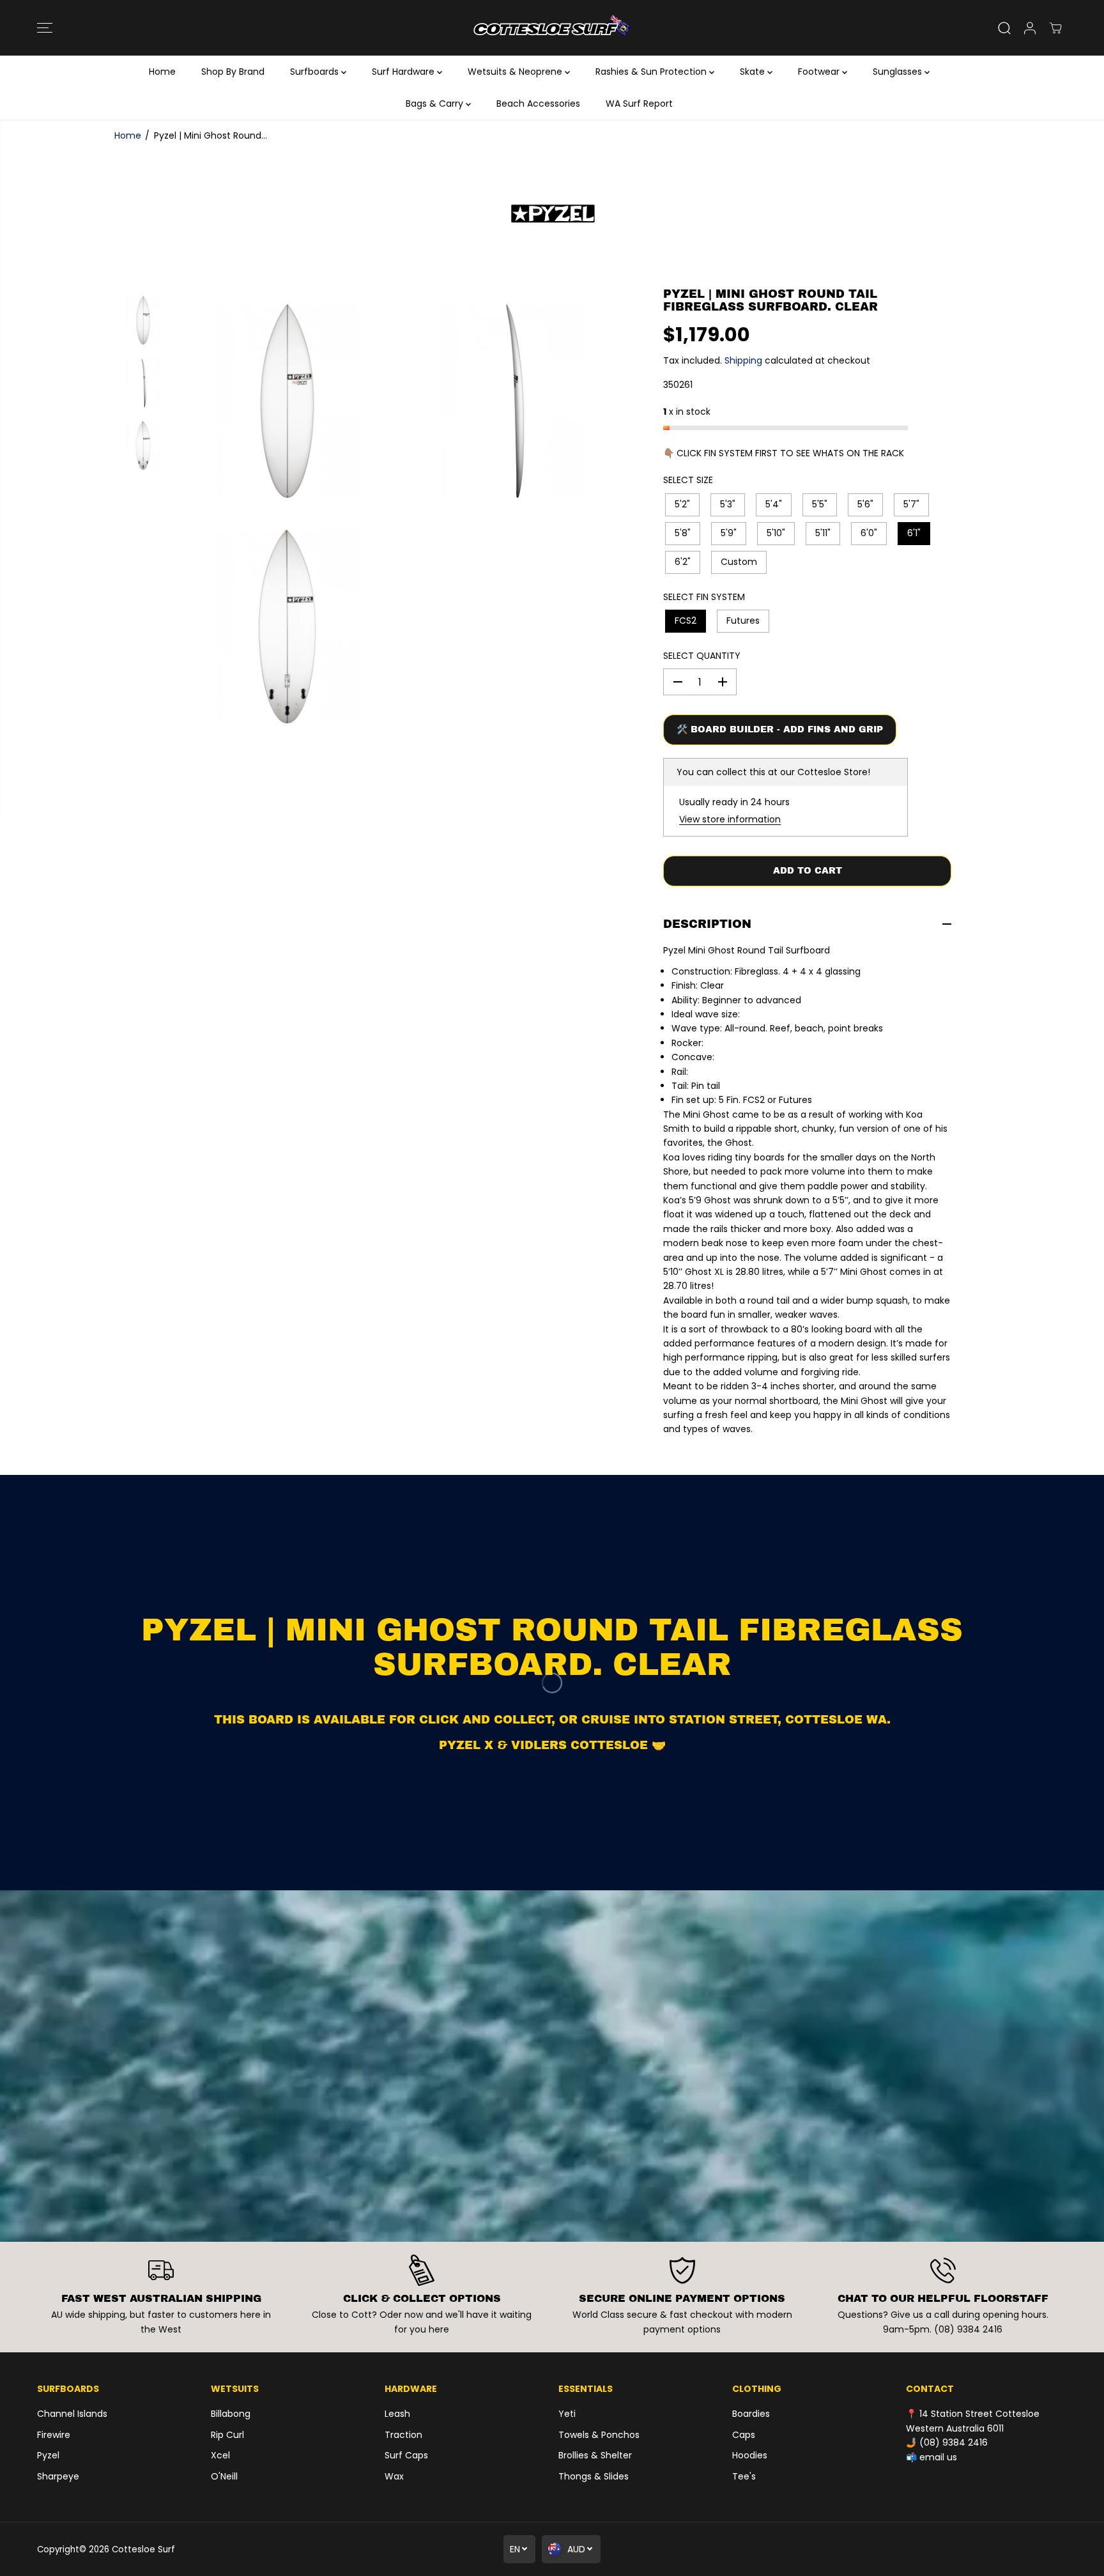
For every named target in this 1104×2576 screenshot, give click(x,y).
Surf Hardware (404, 72)
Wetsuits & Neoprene (516, 72)
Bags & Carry (436, 104)
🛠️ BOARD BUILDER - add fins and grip (780, 729)
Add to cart (808, 871)
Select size (688, 480)
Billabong (231, 2414)
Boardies (751, 2414)
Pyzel (48, 2455)
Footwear (820, 72)
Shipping (743, 360)
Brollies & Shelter (595, 2455)
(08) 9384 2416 (954, 2442)
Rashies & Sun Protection (652, 72)
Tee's (744, 2476)
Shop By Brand (233, 72)
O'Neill (224, 2476)
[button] (45, 28)
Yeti (567, 2414)
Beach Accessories (538, 104)
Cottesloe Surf (143, 2549)
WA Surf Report (639, 104)
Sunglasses (899, 72)
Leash (397, 2414)
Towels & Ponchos (599, 2435)
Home (162, 72)
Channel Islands (72, 2414)
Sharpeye (58, 2476)
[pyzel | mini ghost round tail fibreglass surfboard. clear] (287, 401)
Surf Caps (406, 2455)
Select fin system (704, 597)
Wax (394, 2476)
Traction (403, 2435)
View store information (730, 819)
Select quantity (702, 656)
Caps (744, 2435)
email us (938, 2457)
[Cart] (1055, 28)
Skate (754, 72)
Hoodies (750, 2455)
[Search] (1004, 28)
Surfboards (316, 72)
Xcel (220, 2455)
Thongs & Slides (594, 2476)
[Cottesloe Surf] (552, 28)
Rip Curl (227, 2435)
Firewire (54, 2435)
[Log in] (1030, 28)
